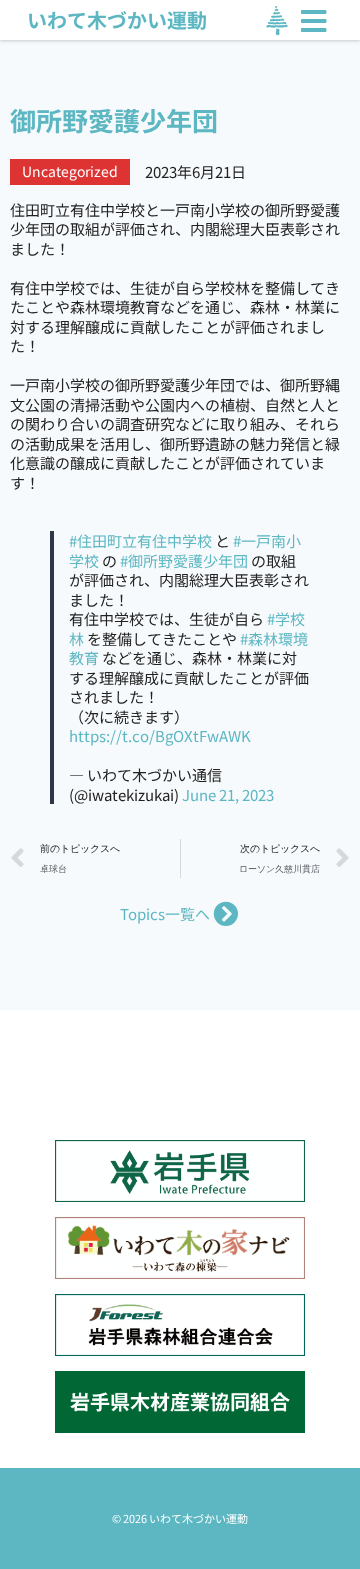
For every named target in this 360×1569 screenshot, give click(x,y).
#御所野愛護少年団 (184, 560)
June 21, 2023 (228, 794)
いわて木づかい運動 (117, 19)
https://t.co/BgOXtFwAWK (160, 735)
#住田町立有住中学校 (140, 540)
